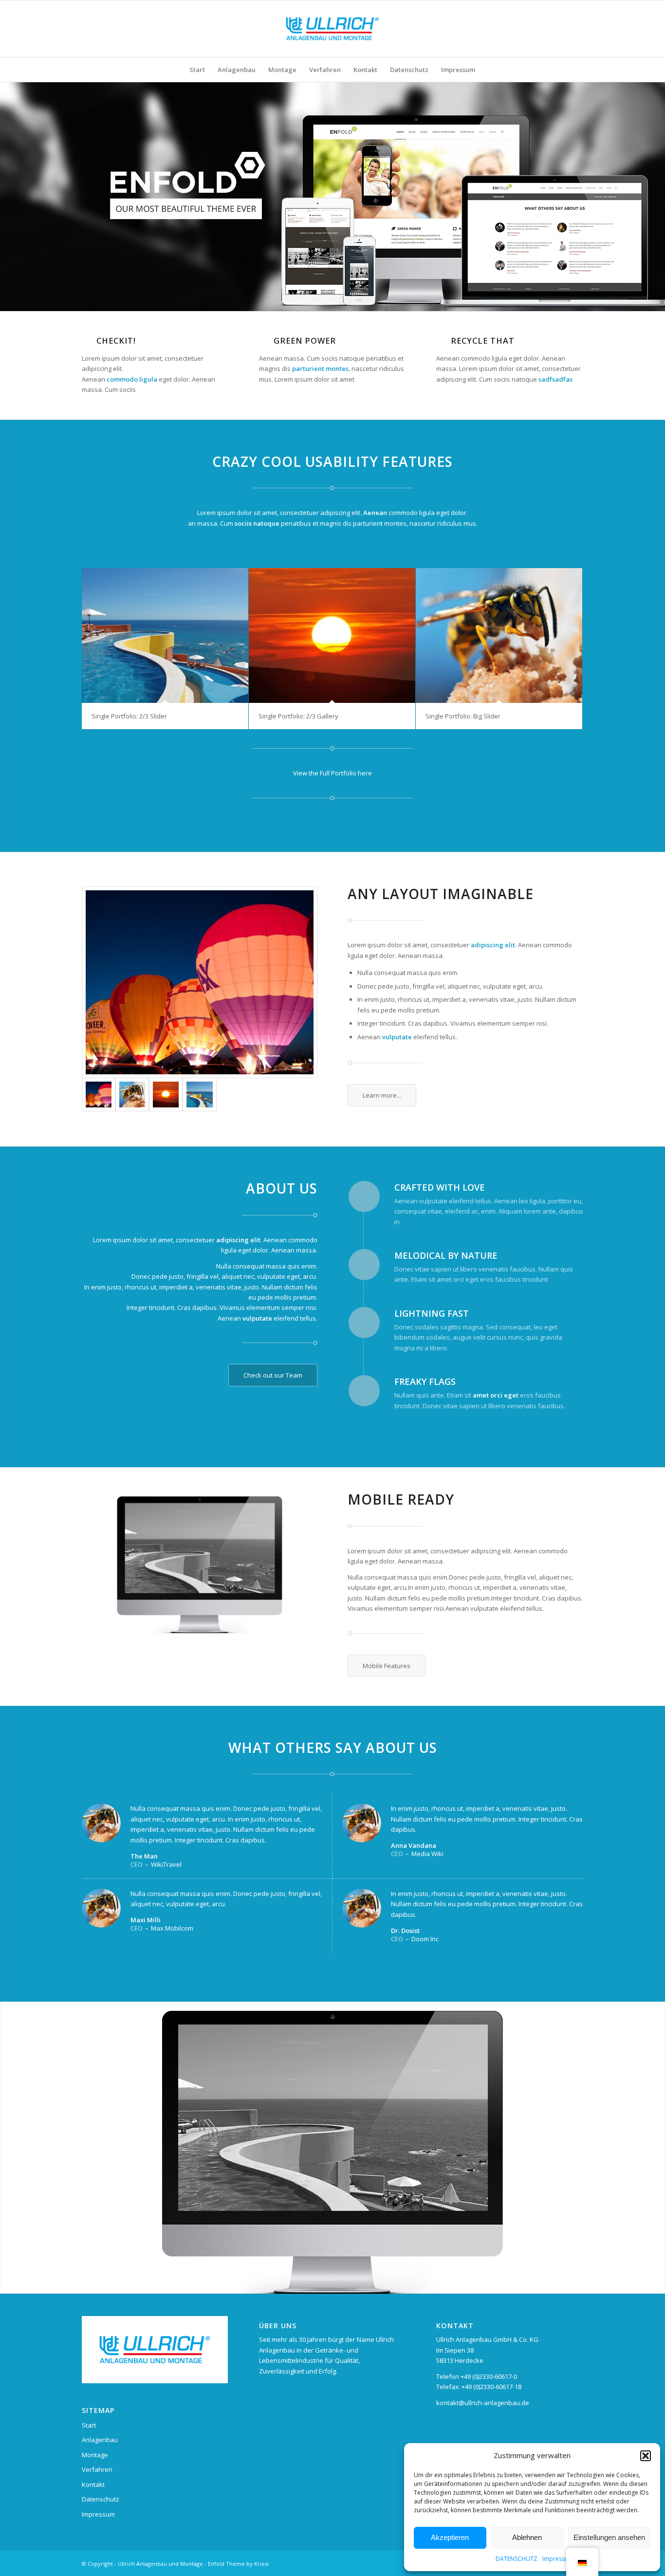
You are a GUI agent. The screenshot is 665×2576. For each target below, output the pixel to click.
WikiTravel (166, 1864)
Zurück (9, 2148)
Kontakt (93, 2484)
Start (89, 2425)
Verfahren (97, 2469)
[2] (200, 982)
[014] (132, 1095)
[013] (166, 1095)
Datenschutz (101, 2499)
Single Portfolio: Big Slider (463, 716)
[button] (646, 2456)
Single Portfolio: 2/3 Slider (129, 716)
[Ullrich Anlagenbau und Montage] (332, 29)
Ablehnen (527, 2537)
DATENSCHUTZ (517, 2559)
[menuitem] (197, 70)
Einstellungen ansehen (609, 2537)
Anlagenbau (100, 2440)
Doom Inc (425, 1939)
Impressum (558, 2559)
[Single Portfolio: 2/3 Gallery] (332, 635)
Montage (95, 2455)
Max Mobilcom (172, 1928)
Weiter (656, 2148)
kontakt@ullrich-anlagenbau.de (483, 2403)
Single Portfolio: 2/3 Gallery (298, 716)
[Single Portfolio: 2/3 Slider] (165, 635)
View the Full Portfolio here (332, 773)
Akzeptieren (450, 2537)
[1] (199, 1095)
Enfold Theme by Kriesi (238, 2564)
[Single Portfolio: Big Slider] (499, 635)
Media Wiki (427, 1854)
